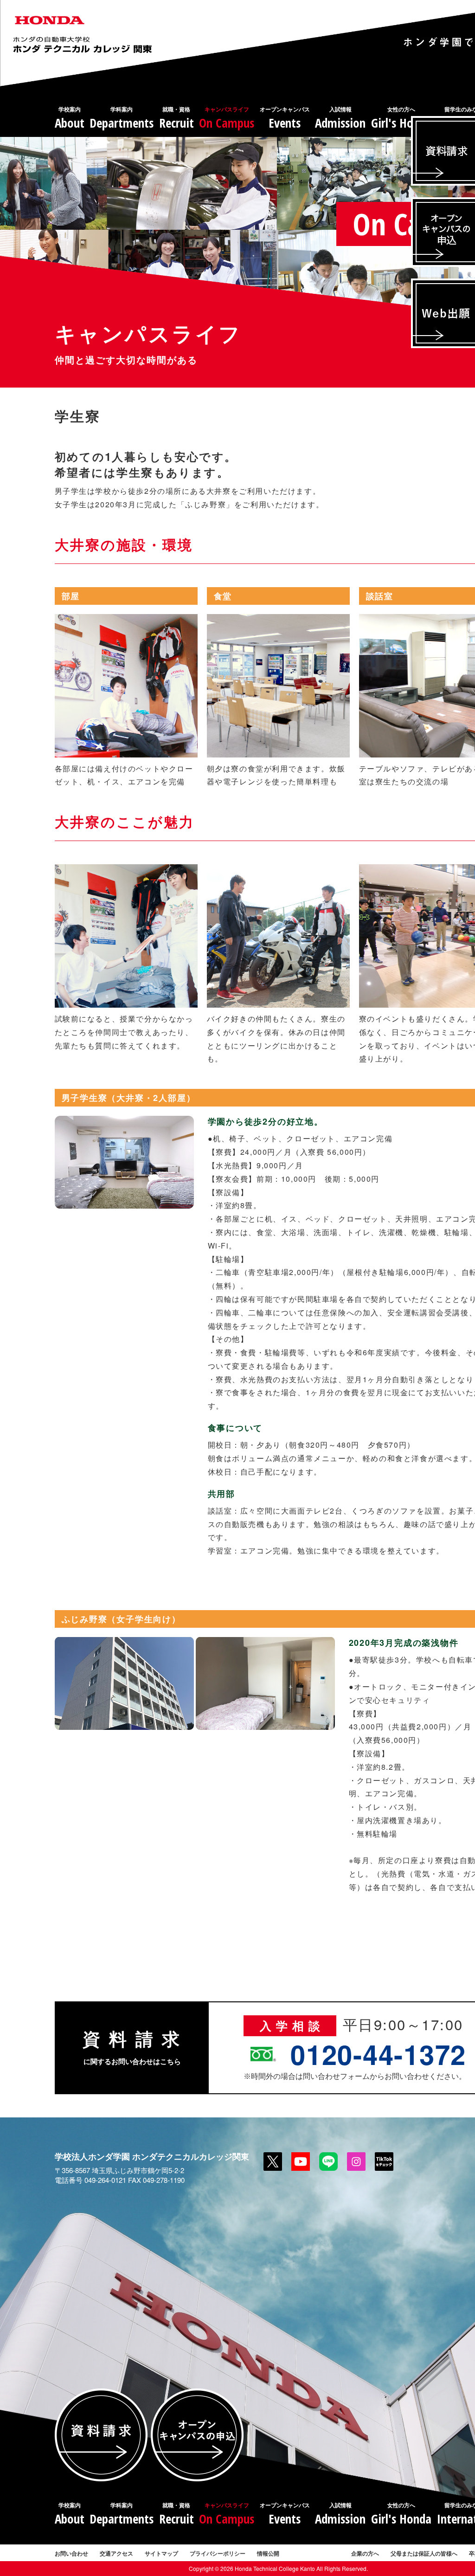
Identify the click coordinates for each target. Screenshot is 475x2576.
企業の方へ (365, 2553)
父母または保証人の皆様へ (424, 2553)
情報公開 (268, 2553)
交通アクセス (116, 2553)
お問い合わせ (71, 2553)
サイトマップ (161, 2553)
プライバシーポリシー (218, 2553)
